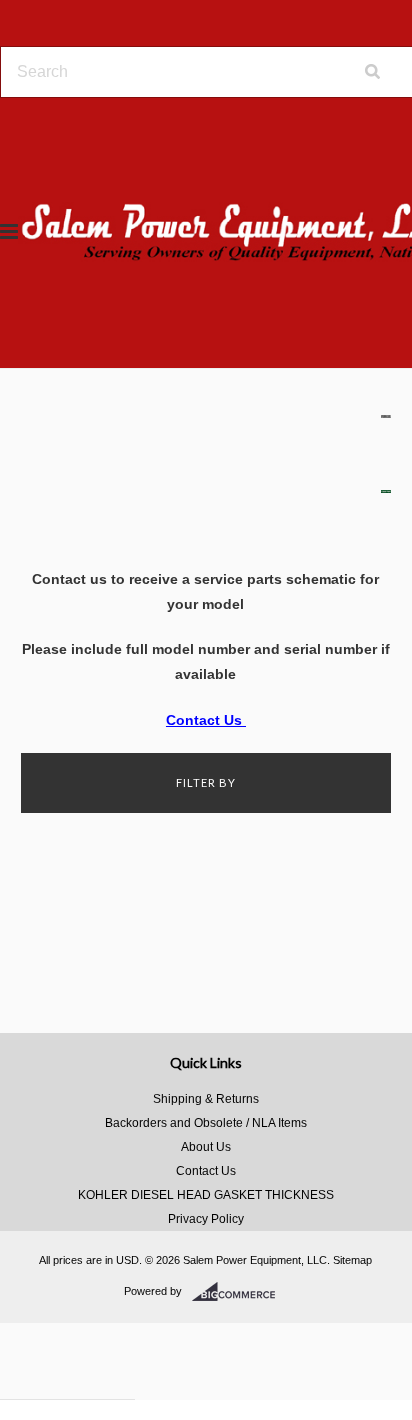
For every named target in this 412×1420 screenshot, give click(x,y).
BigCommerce (239, 1292)
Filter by (206, 782)
